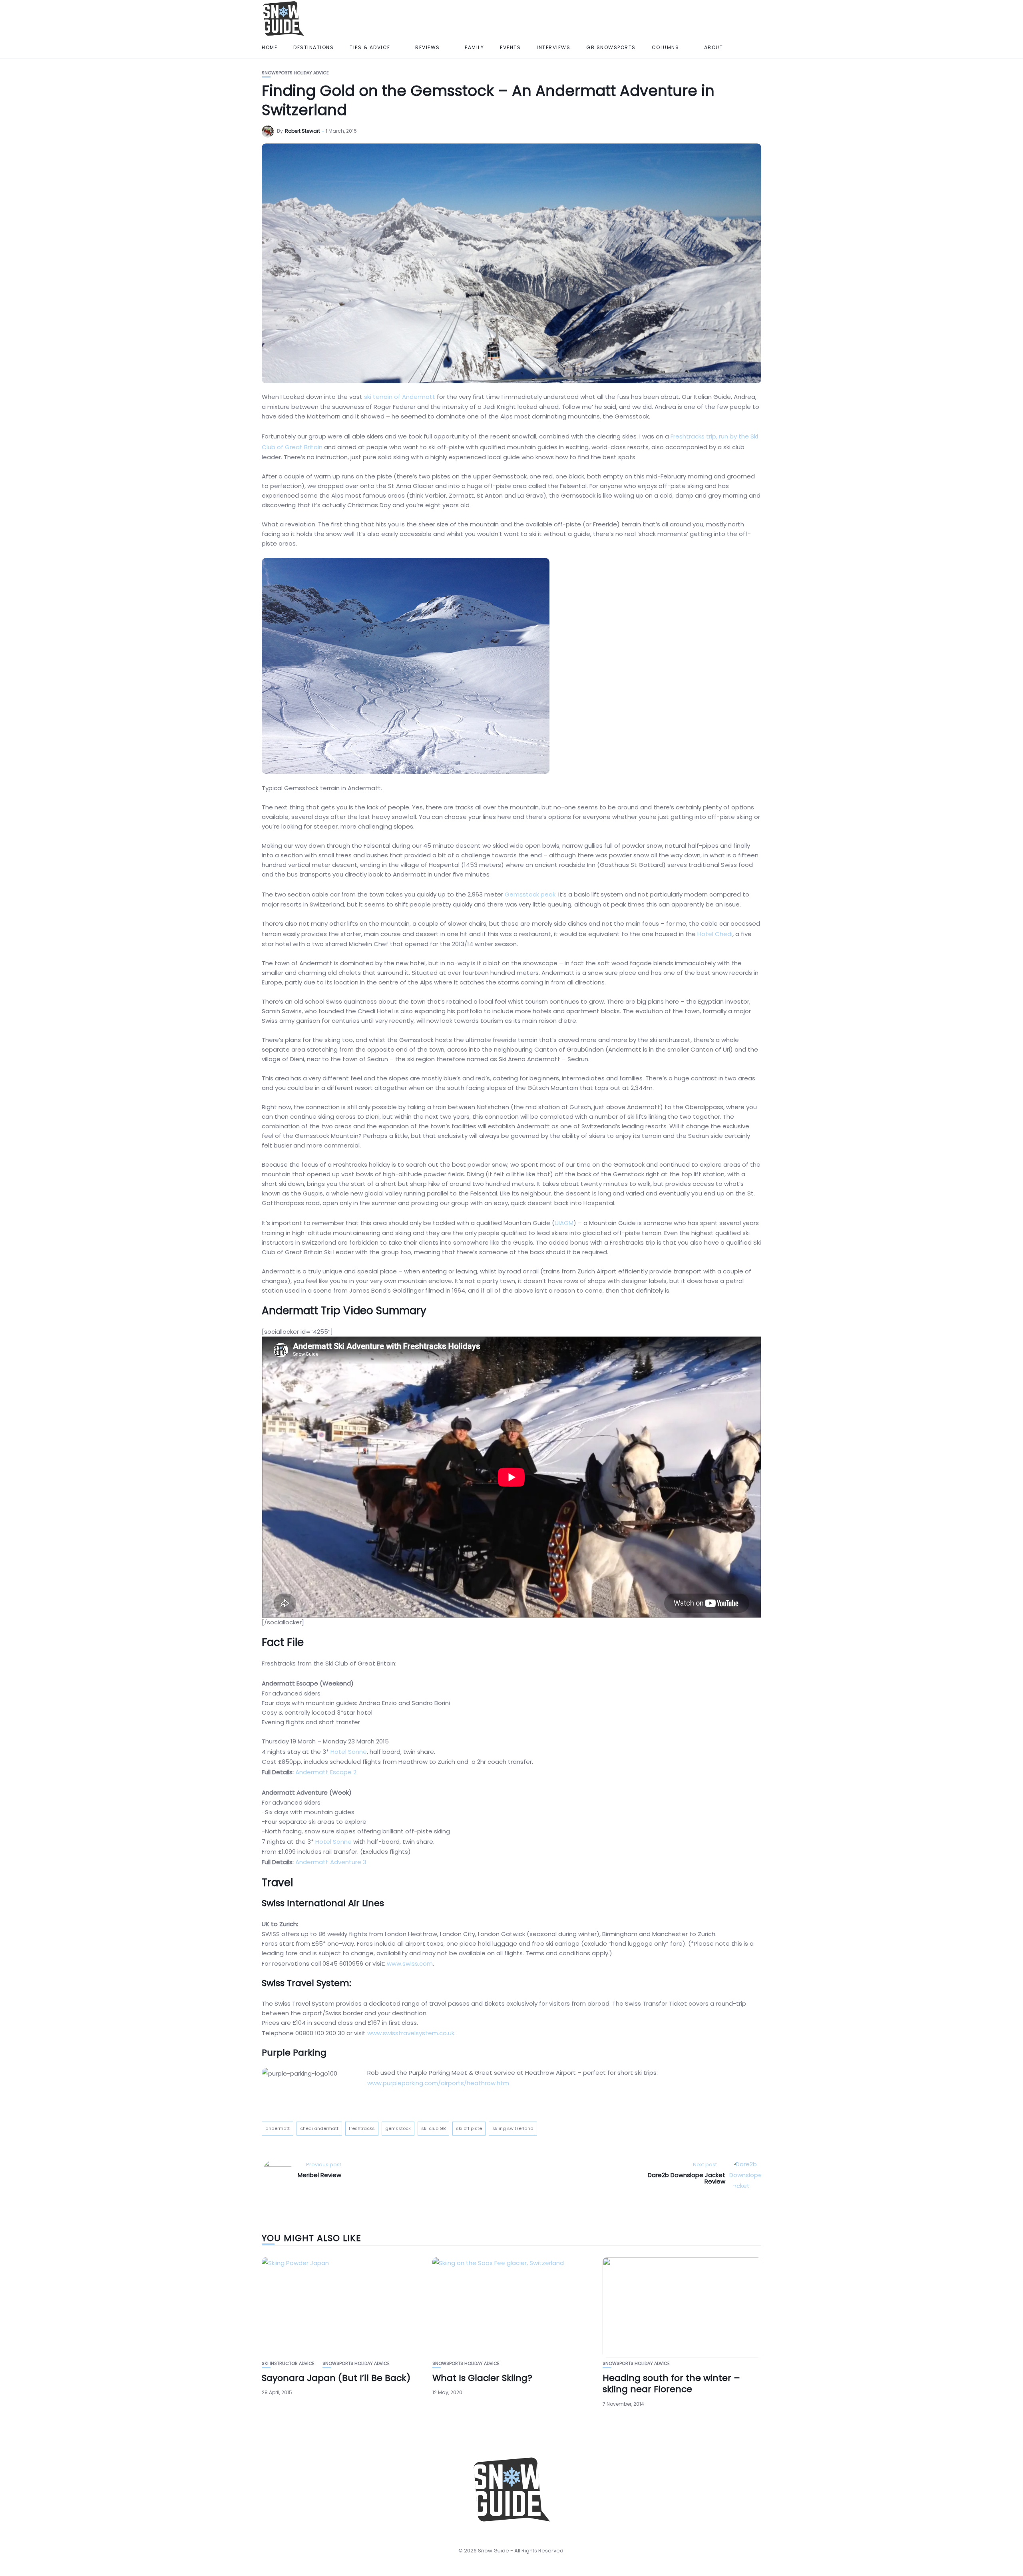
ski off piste (469, 2128)
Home (270, 47)
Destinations (313, 47)
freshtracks (362, 2128)
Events (510, 47)
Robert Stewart (303, 131)
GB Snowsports (611, 47)
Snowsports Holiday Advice (295, 73)
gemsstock (398, 2128)
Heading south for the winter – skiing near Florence (671, 2384)
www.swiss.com (410, 1963)
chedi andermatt (319, 2128)
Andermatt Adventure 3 (331, 1862)
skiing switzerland (513, 2128)
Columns (666, 47)
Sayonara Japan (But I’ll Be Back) (336, 2378)
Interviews (553, 47)
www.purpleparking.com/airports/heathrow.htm (438, 2083)
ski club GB (433, 2128)
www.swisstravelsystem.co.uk (411, 2033)
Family (474, 47)
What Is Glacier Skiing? (482, 2378)
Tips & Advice (370, 47)
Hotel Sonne (349, 1752)
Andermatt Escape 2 (326, 1772)
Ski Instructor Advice (288, 2364)
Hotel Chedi (715, 934)
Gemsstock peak (530, 894)
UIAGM (564, 1223)
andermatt (278, 2128)
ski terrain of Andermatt (400, 397)
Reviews (428, 47)
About (714, 47)
